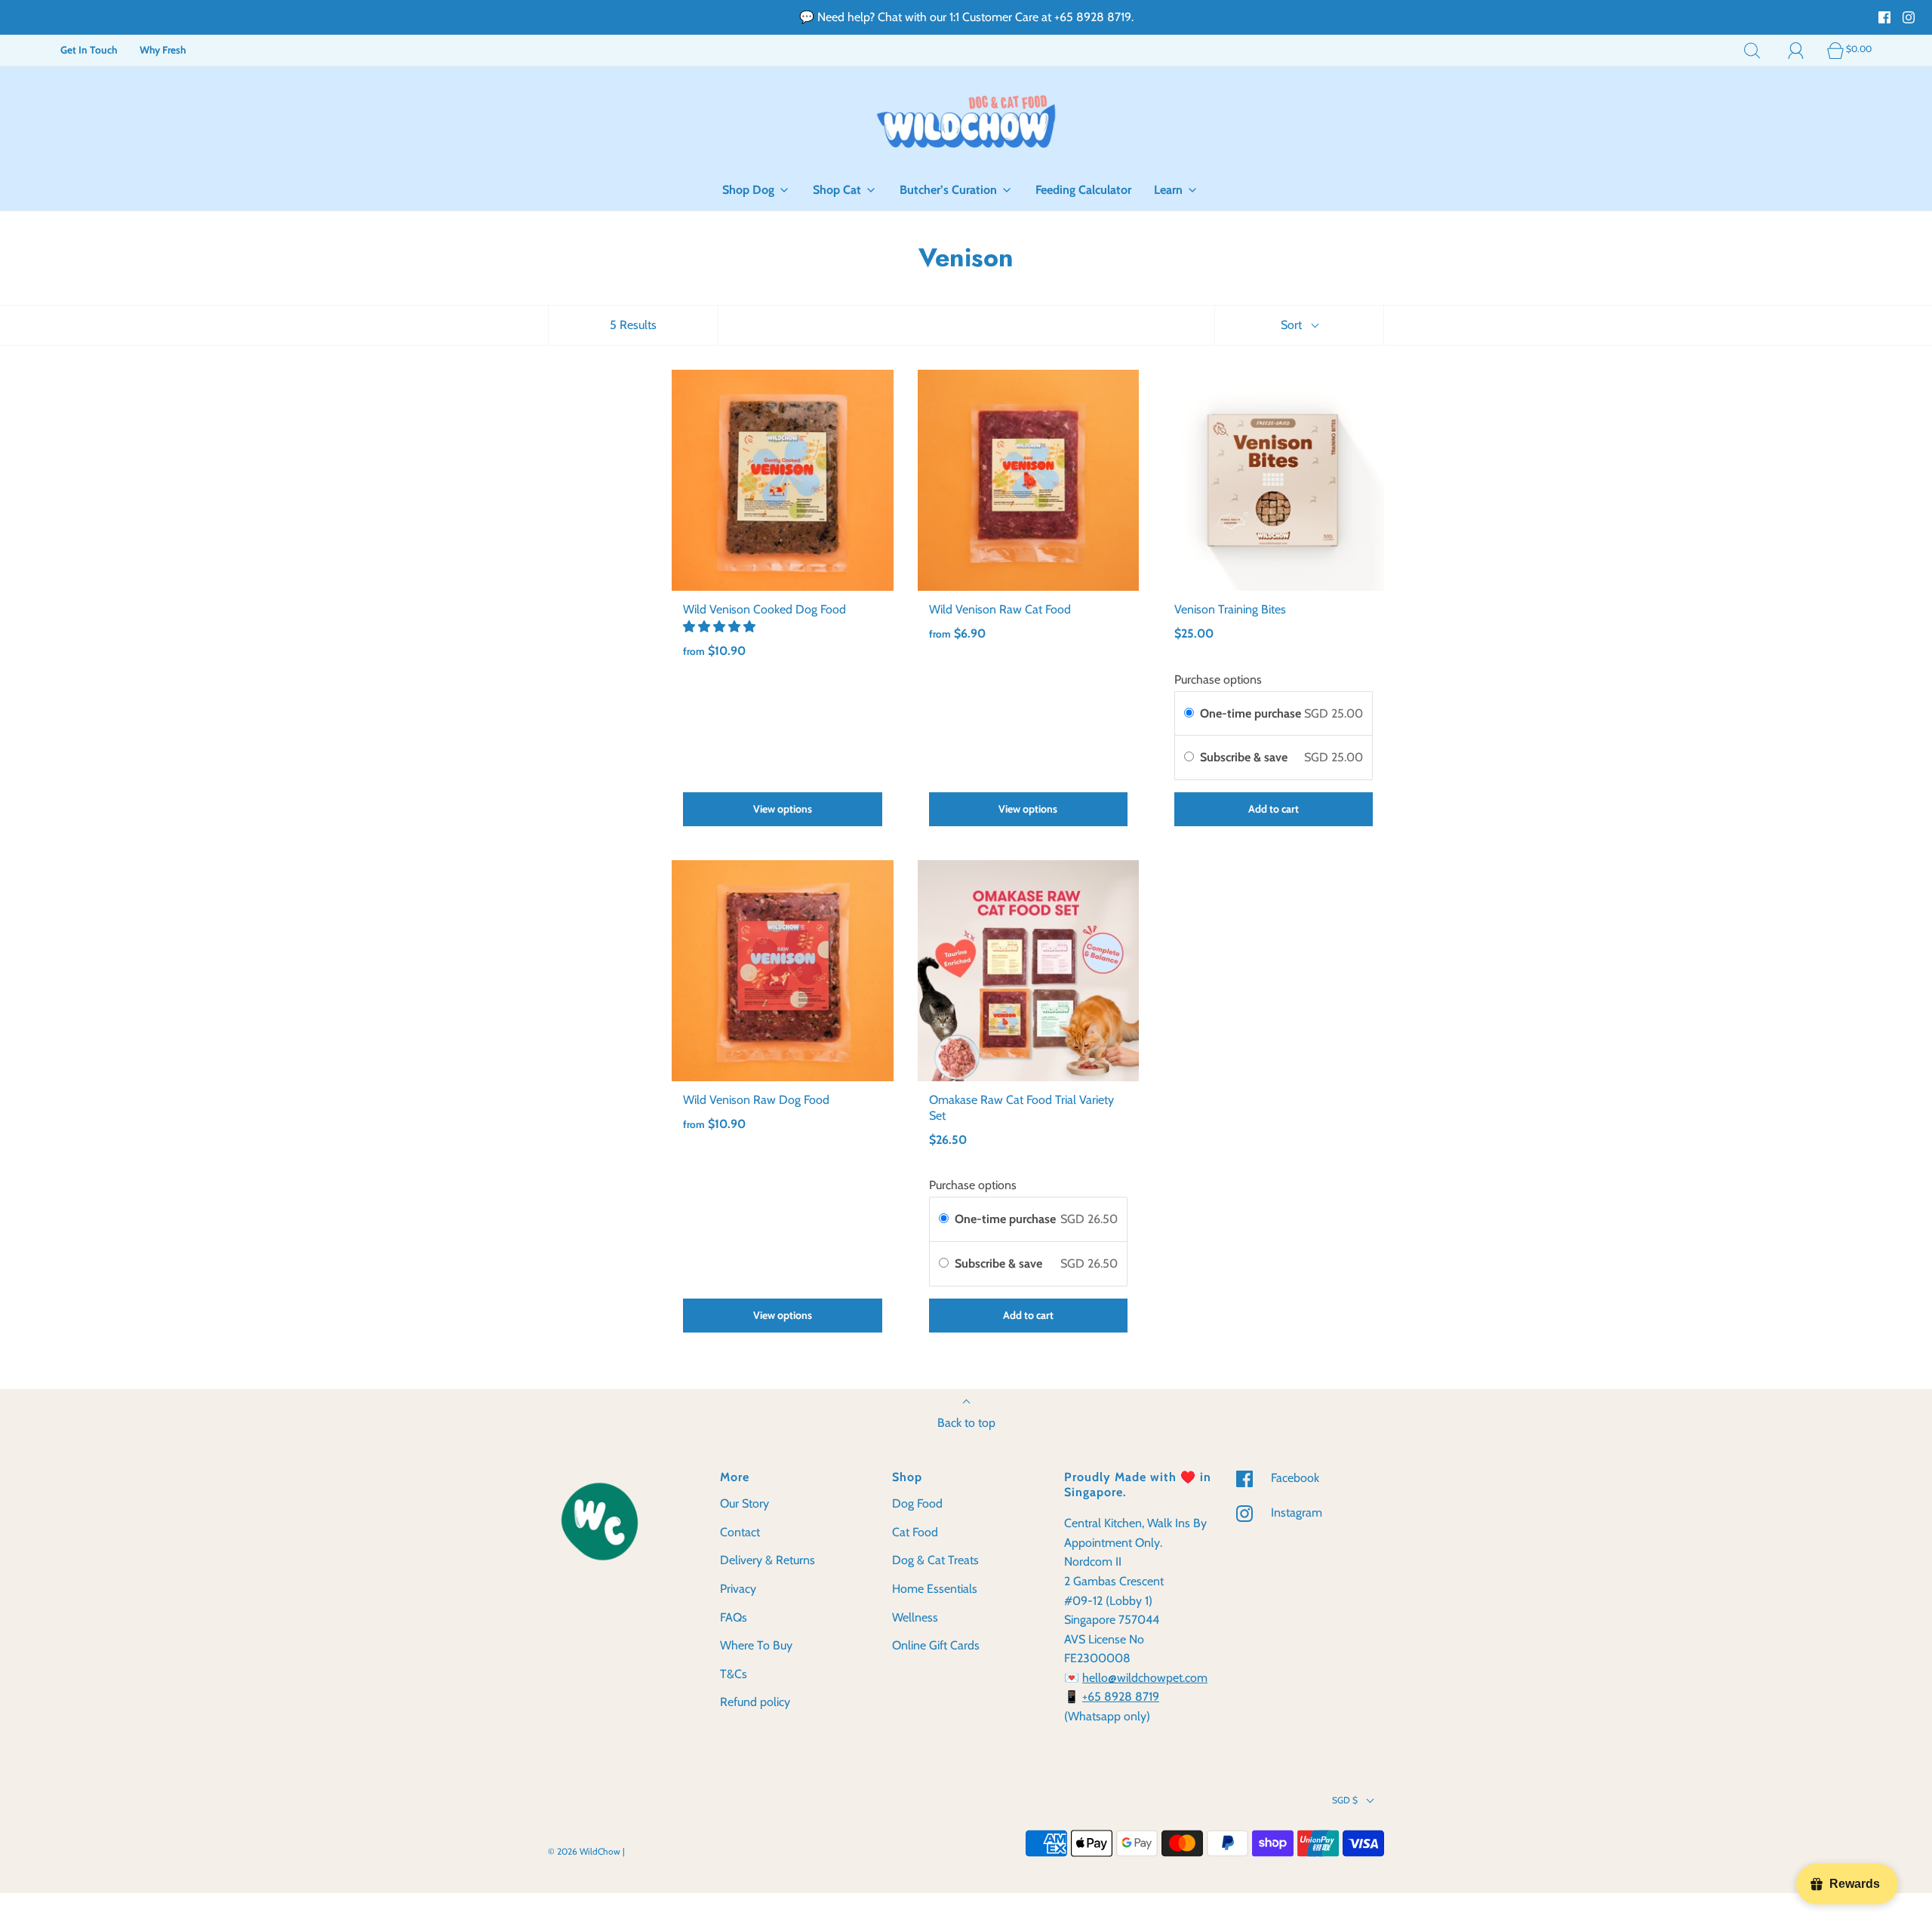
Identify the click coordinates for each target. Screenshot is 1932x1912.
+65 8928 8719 (1121, 1697)
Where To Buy (756, 1645)
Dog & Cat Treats (935, 1560)
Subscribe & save (1245, 757)
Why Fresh (163, 50)
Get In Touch (89, 50)
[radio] (1189, 714)
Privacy (738, 1589)
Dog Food (917, 1503)
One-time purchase (1251, 713)
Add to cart (1274, 809)
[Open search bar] (1752, 50)
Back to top (966, 1423)
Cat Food (915, 1532)
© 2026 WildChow (584, 1851)
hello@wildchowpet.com (1145, 1678)
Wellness (915, 1617)
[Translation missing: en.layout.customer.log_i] (1796, 50)
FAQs (734, 1617)
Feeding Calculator (1083, 190)
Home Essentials (935, 1589)
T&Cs (734, 1674)
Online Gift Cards (936, 1645)
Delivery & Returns (768, 1560)
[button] (721, 627)
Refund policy (755, 1702)
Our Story (744, 1503)
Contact (740, 1532)
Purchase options (1218, 679)
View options (783, 809)
